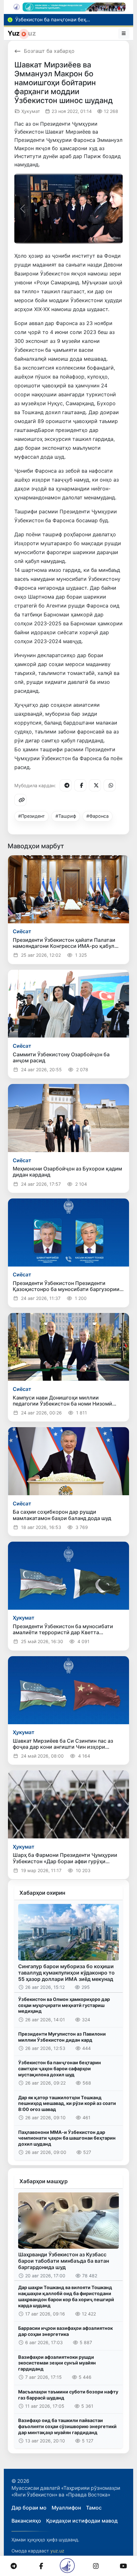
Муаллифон (66, 2508)
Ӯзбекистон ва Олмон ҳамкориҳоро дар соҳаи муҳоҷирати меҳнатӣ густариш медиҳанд (64, 2005)
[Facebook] (80, 785)
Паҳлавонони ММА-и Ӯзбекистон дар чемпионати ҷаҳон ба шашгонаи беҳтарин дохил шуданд (67, 2138)
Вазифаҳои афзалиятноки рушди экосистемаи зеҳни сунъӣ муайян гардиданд (57, 2363)
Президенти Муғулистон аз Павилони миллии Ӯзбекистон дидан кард (62, 2037)
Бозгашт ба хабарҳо (49, 51)
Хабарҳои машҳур (43, 2181)
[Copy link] (20, 800)
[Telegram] (66, 785)
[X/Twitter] (95, 785)
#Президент (32, 816)
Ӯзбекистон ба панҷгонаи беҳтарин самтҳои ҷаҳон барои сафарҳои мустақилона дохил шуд (60, 2068)
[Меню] (124, 33)
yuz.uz (57, 2551)
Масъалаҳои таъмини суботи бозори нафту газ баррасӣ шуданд (68, 2395)
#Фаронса (97, 816)
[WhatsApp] (110, 785)
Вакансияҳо (26, 2521)
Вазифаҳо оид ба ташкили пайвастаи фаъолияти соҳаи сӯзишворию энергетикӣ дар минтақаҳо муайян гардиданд (67, 2426)
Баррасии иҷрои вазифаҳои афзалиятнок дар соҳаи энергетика (65, 2331)
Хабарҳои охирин (42, 1893)
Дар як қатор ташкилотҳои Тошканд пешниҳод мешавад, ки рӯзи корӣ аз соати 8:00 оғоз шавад (67, 2103)
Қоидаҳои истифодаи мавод (82, 2521)
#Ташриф (66, 816)
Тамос (94, 2508)
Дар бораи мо (29, 2508)
